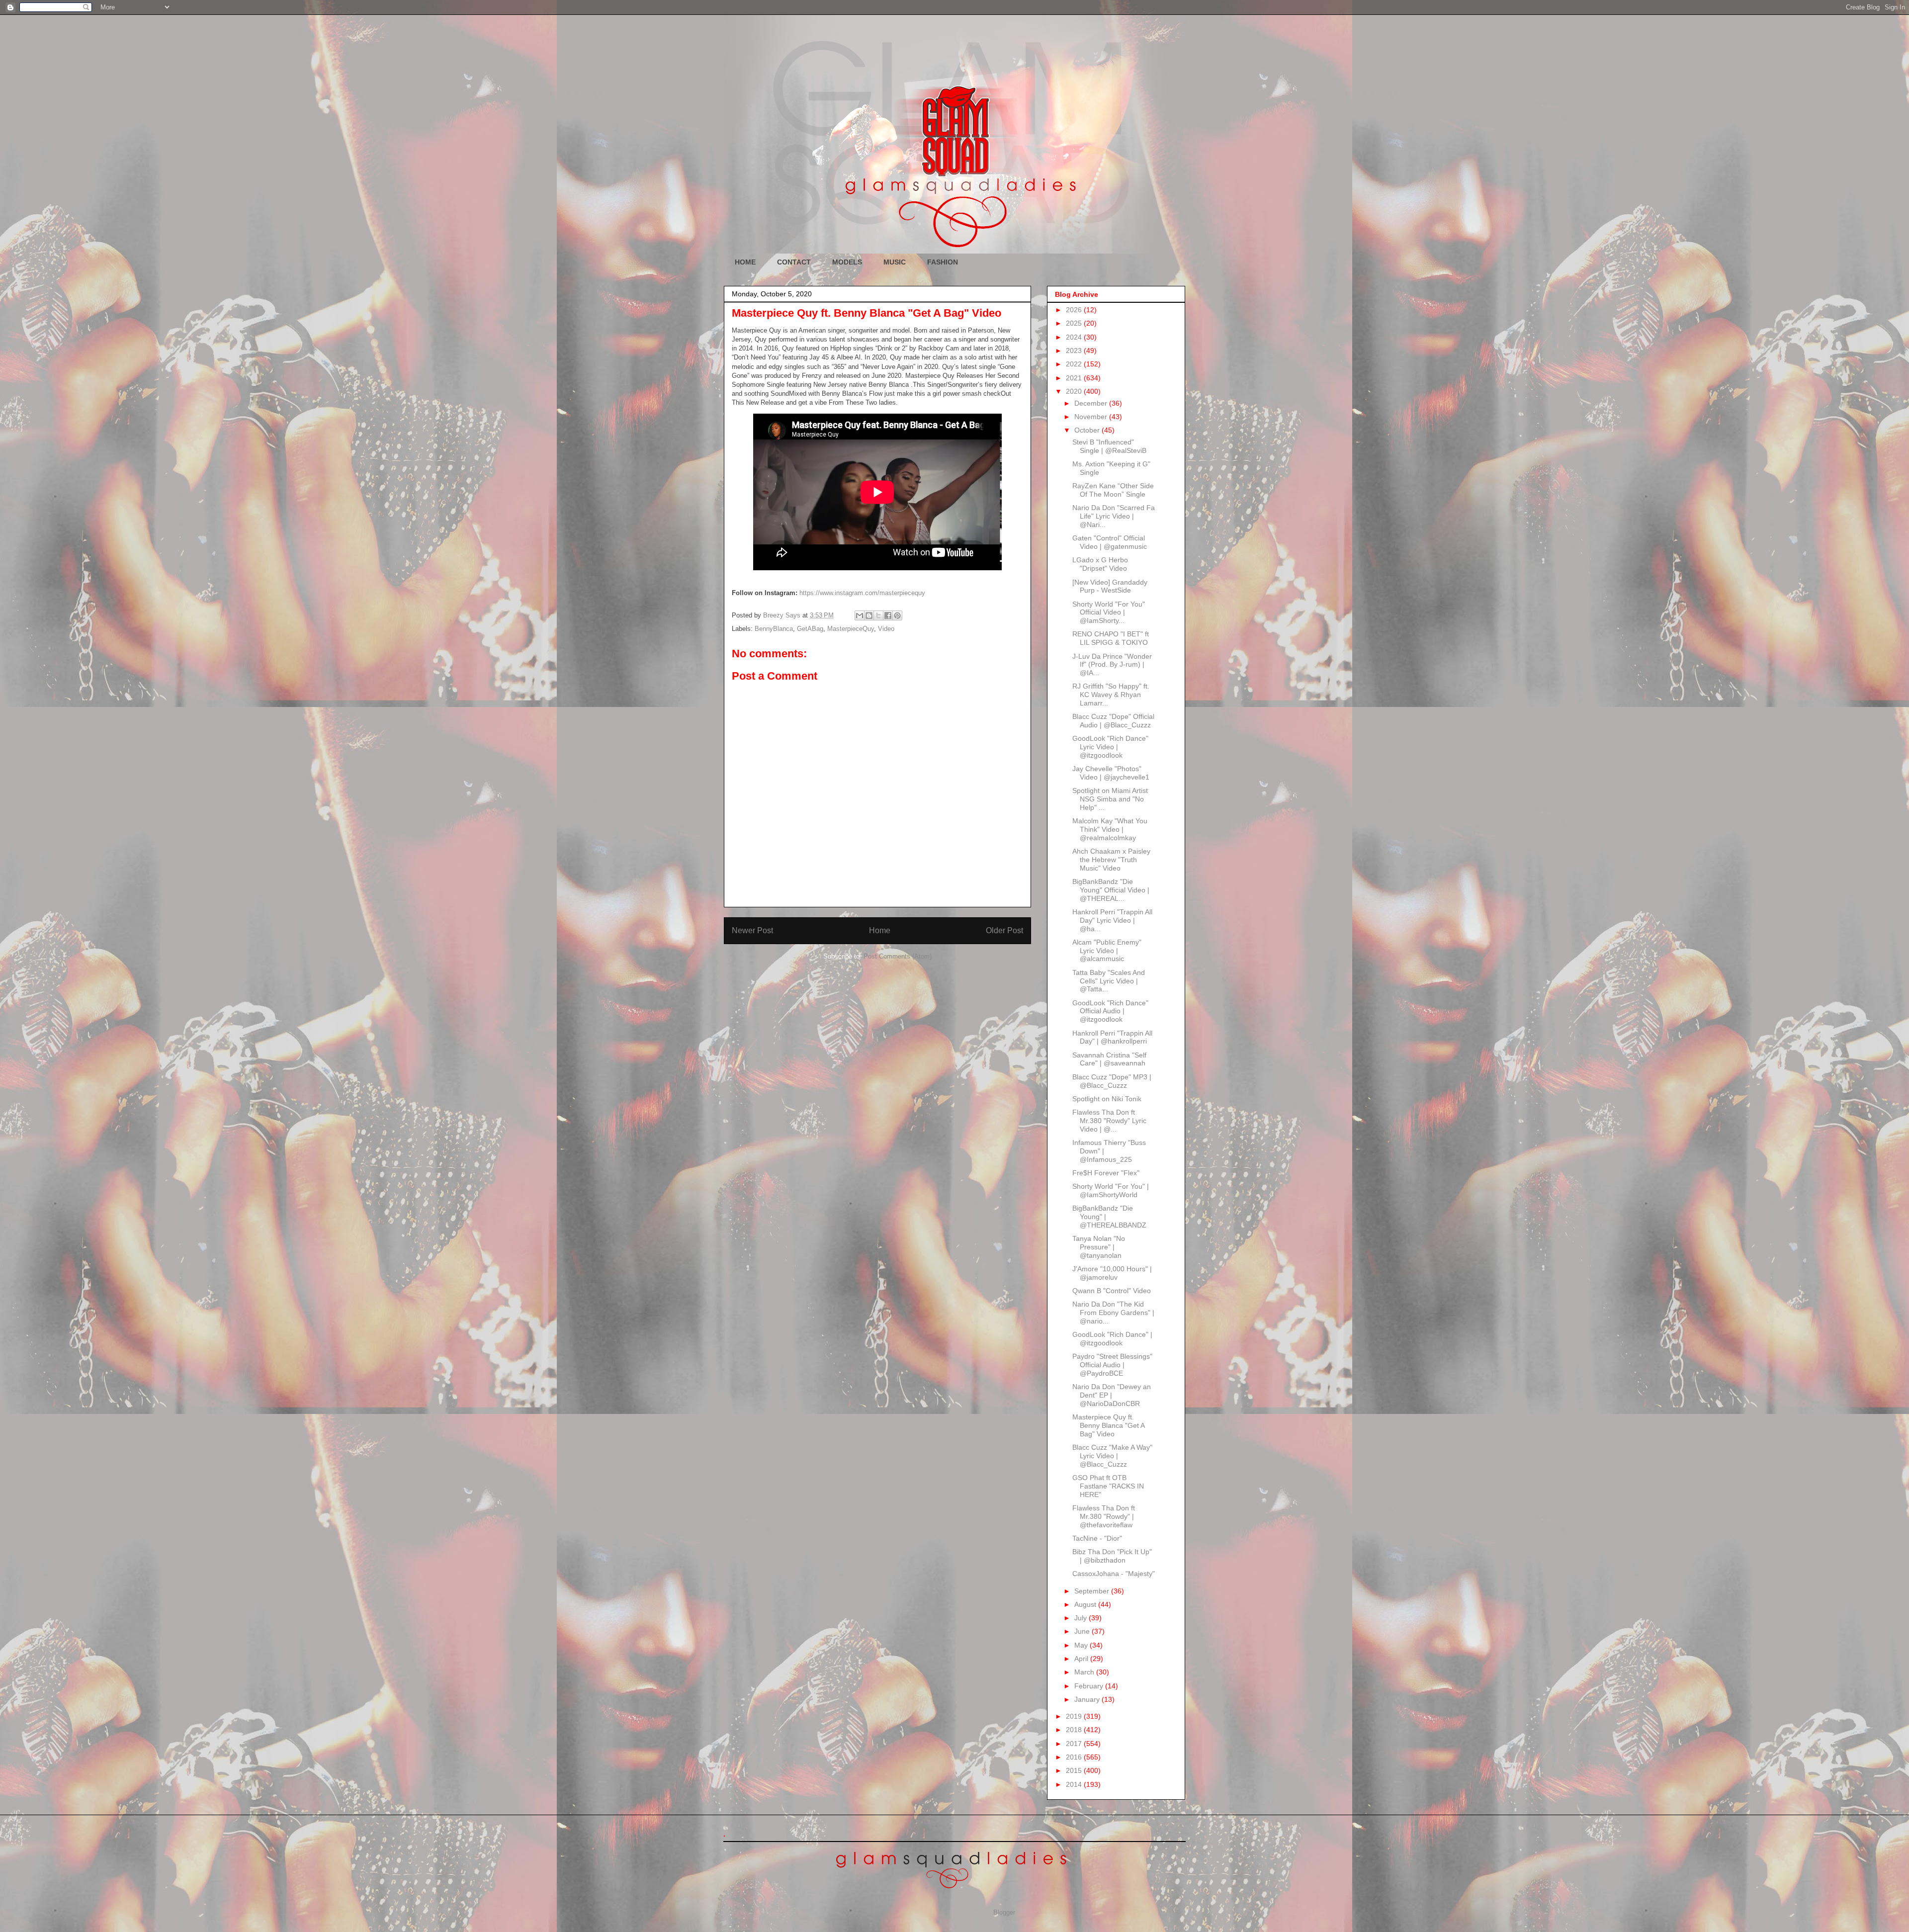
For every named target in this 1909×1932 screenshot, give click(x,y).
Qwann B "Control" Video (1112, 1291)
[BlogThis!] (869, 615)
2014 (1075, 1784)
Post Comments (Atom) (898, 956)
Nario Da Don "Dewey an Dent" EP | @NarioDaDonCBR (1112, 1395)
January (1088, 1699)
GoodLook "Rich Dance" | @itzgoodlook (1112, 1339)
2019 (1075, 1716)
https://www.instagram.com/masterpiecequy (862, 593)
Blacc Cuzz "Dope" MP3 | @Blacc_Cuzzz (1112, 1081)
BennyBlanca (774, 629)
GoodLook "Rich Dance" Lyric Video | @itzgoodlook (1110, 747)
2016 (1075, 1757)
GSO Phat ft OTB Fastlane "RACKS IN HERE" (1108, 1486)
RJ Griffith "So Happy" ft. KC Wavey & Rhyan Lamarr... (1111, 695)
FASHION (943, 262)
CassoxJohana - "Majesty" (1114, 1574)
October (1088, 430)
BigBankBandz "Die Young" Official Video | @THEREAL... (1111, 890)
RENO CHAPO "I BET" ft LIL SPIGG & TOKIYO (1111, 638)
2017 (1075, 1744)
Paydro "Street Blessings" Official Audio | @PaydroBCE (1112, 1365)
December (1092, 403)
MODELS (847, 262)
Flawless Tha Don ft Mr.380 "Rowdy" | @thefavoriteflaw (1104, 1516)
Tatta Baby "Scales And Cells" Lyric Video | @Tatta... (1109, 981)
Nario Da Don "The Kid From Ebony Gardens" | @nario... (1113, 1313)
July (1082, 1618)
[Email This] (860, 615)
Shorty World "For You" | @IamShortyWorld (1111, 1190)
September (1093, 1591)
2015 (1075, 1770)
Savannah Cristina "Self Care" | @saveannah (1109, 1059)
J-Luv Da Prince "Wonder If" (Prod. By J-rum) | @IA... (1112, 665)
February (1090, 1686)
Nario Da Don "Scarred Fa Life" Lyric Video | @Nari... (1114, 516)
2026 (1075, 310)
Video (886, 629)
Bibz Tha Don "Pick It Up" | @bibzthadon (1112, 1556)
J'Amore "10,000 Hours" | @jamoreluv (1112, 1273)
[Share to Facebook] (888, 615)
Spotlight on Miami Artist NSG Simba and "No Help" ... (1110, 799)
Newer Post (752, 930)
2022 (1075, 364)
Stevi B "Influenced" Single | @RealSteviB (1109, 446)
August (1086, 1604)
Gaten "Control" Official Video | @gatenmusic (1110, 542)
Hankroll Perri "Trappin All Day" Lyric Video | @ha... (1112, 920)
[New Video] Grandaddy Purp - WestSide (1110, 586)
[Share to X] (878, 615)
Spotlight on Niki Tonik (1107, 1099)
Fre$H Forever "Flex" (1106, 1173)
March (1085, 1672)
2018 (1075, 1730)
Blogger (1004, 1912)
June (1083, 1631)
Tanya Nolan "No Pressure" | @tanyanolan (1099, 1247)
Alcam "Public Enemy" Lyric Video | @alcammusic (1107, 951)
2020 (1075, 391)
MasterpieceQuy (851, 629)
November (1092, 417)
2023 (1075, 351)
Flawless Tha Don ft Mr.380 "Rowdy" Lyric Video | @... (1109, 1121)
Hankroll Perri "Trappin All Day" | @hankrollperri (1112, 1037)
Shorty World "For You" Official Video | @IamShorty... (1109, 613)
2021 (1075, 378)
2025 (1075, 323)
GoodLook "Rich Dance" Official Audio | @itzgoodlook (1110, 1011)
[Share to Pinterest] (897, 615)
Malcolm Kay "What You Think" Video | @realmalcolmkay (1110, 829)
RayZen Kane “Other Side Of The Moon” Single (1113, 490)
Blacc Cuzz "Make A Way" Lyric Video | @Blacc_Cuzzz (1112, 1456)
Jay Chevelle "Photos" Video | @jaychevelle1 (1111, 773)
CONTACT (794, 262)
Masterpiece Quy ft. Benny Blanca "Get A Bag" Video (1108, 1425)
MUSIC (895, 262)
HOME (745, 262)
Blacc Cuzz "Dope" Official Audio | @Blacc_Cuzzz (1113, 721)
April (1082, 1659)
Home (880, 930)
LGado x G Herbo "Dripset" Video (1100, 564)
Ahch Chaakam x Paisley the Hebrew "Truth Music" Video (1111, 860)
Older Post (1004, 930)
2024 (1075, 337)
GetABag (810, 629)
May (1082, 1645)
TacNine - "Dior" (1097, 1538)
